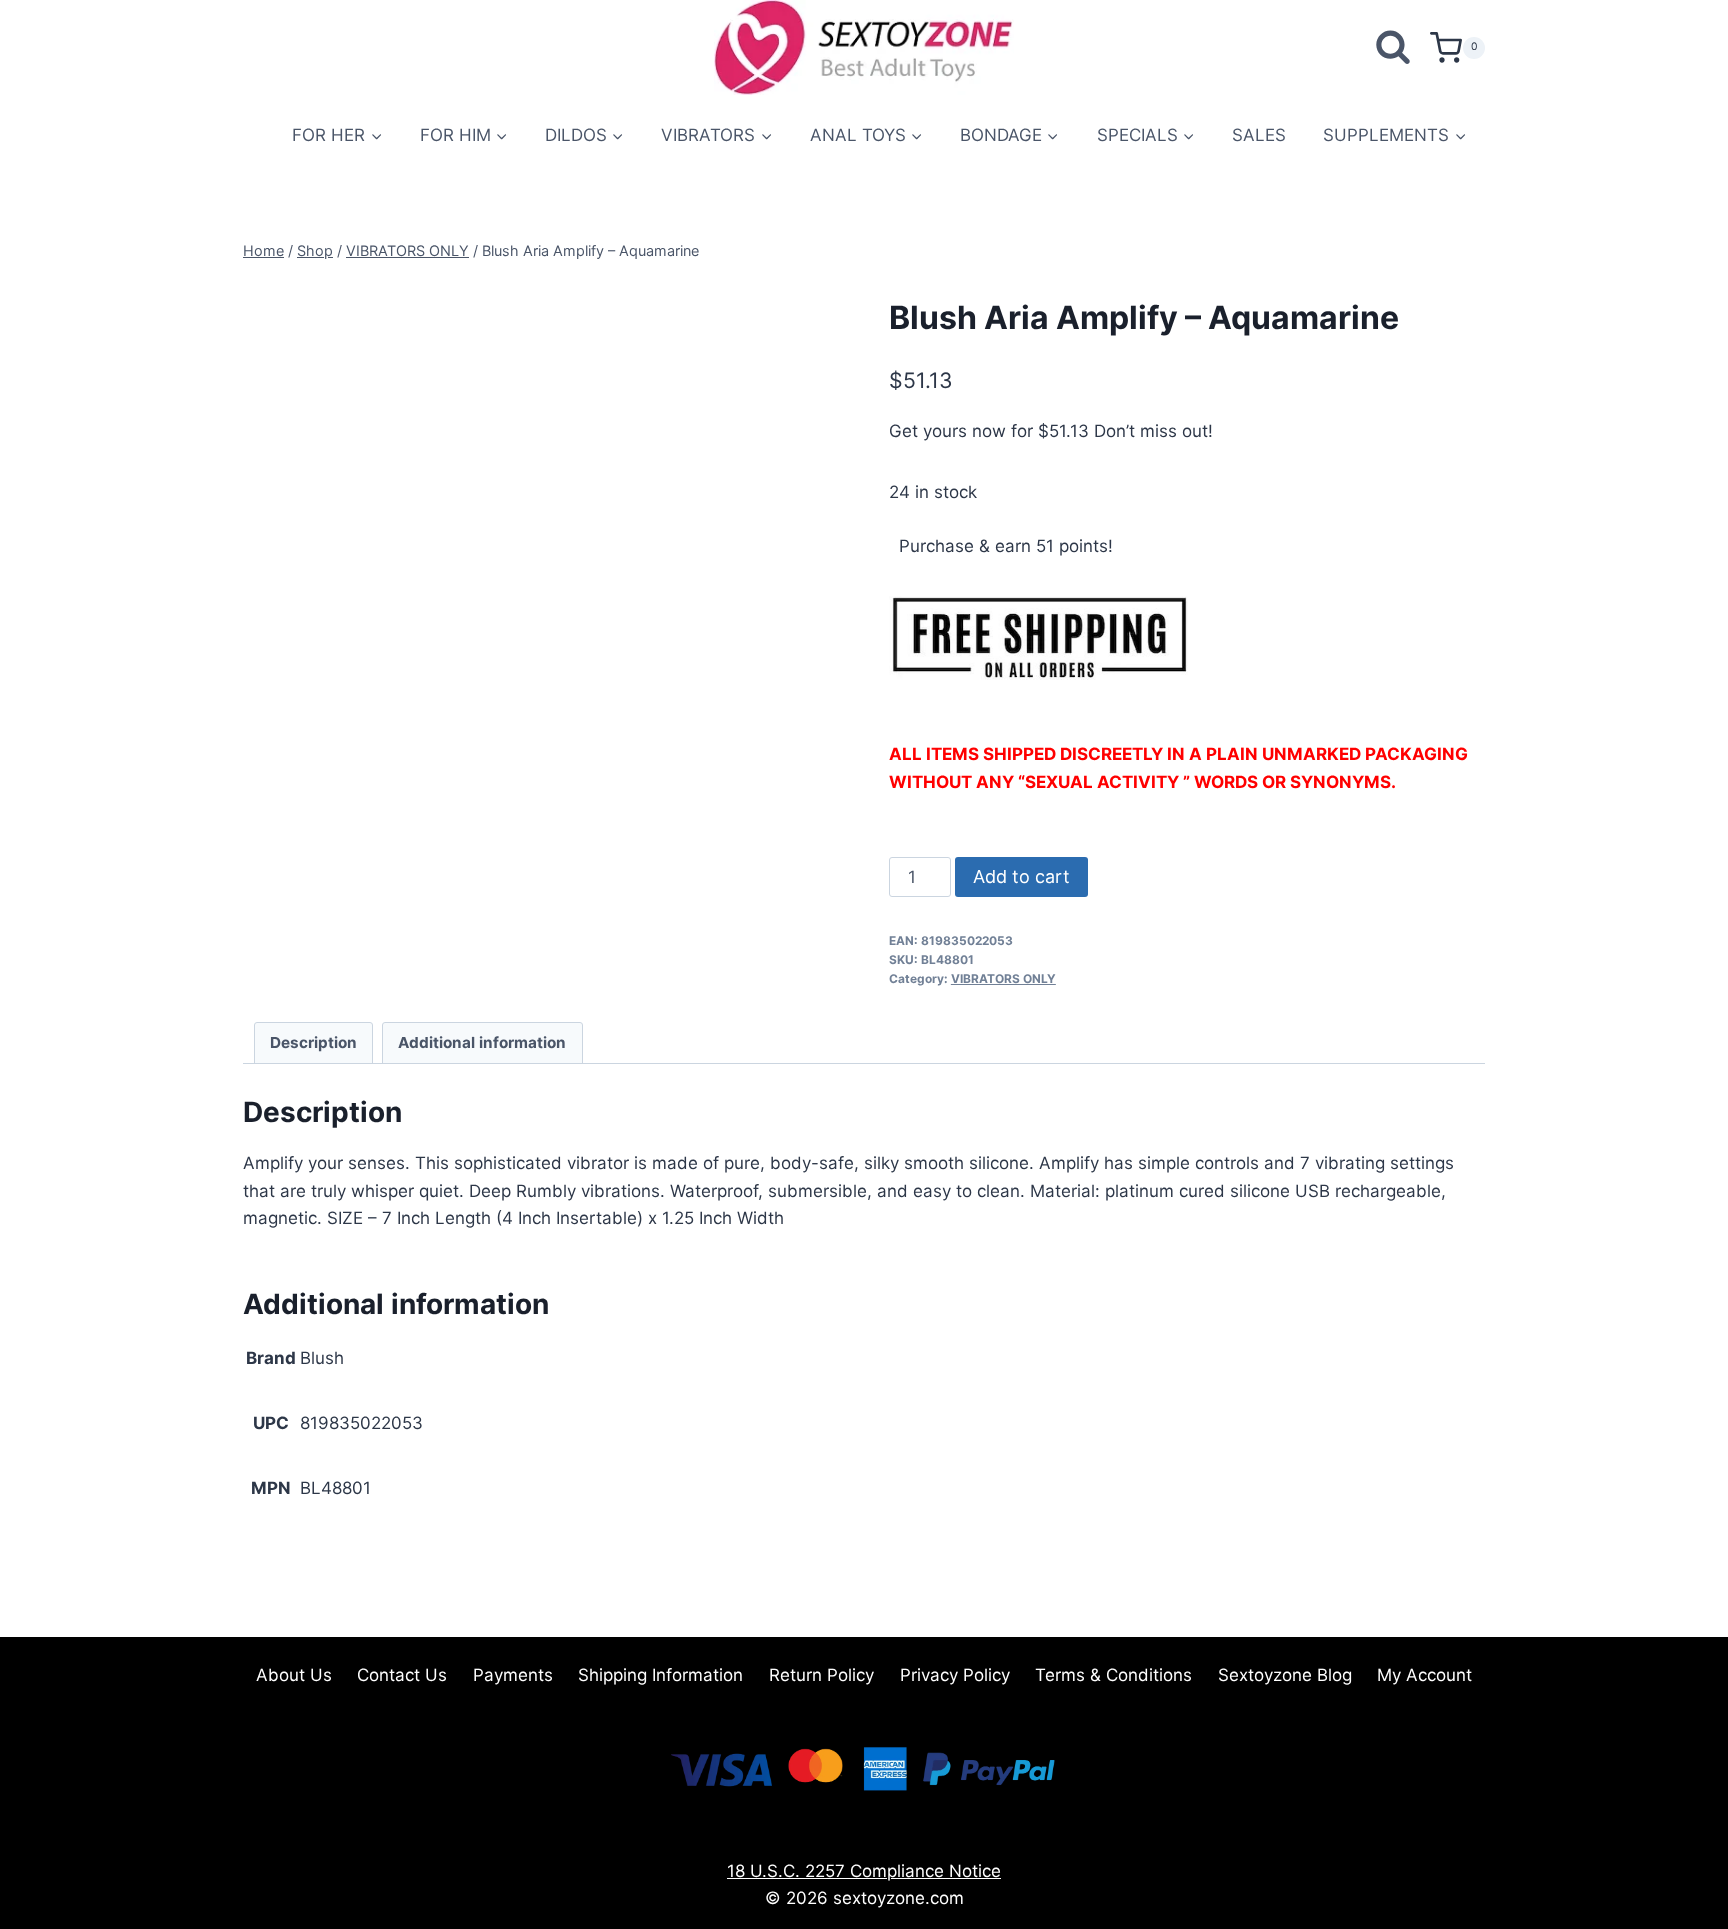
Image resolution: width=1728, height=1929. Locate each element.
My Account (1424, 1675)
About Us (294, 1675)
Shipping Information (660, 1675)
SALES (1259, 135)
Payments (513, 1675)
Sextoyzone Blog (1285, 1675)
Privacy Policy (955, 1675)
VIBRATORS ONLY (1003, 978)
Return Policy (821, 1675)
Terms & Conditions (1113, 1675)
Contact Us (402, 1675)
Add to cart (1021, 876)
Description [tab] (313, 1042)
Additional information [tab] (482, 1042)
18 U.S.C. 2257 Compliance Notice (864, 1871)
